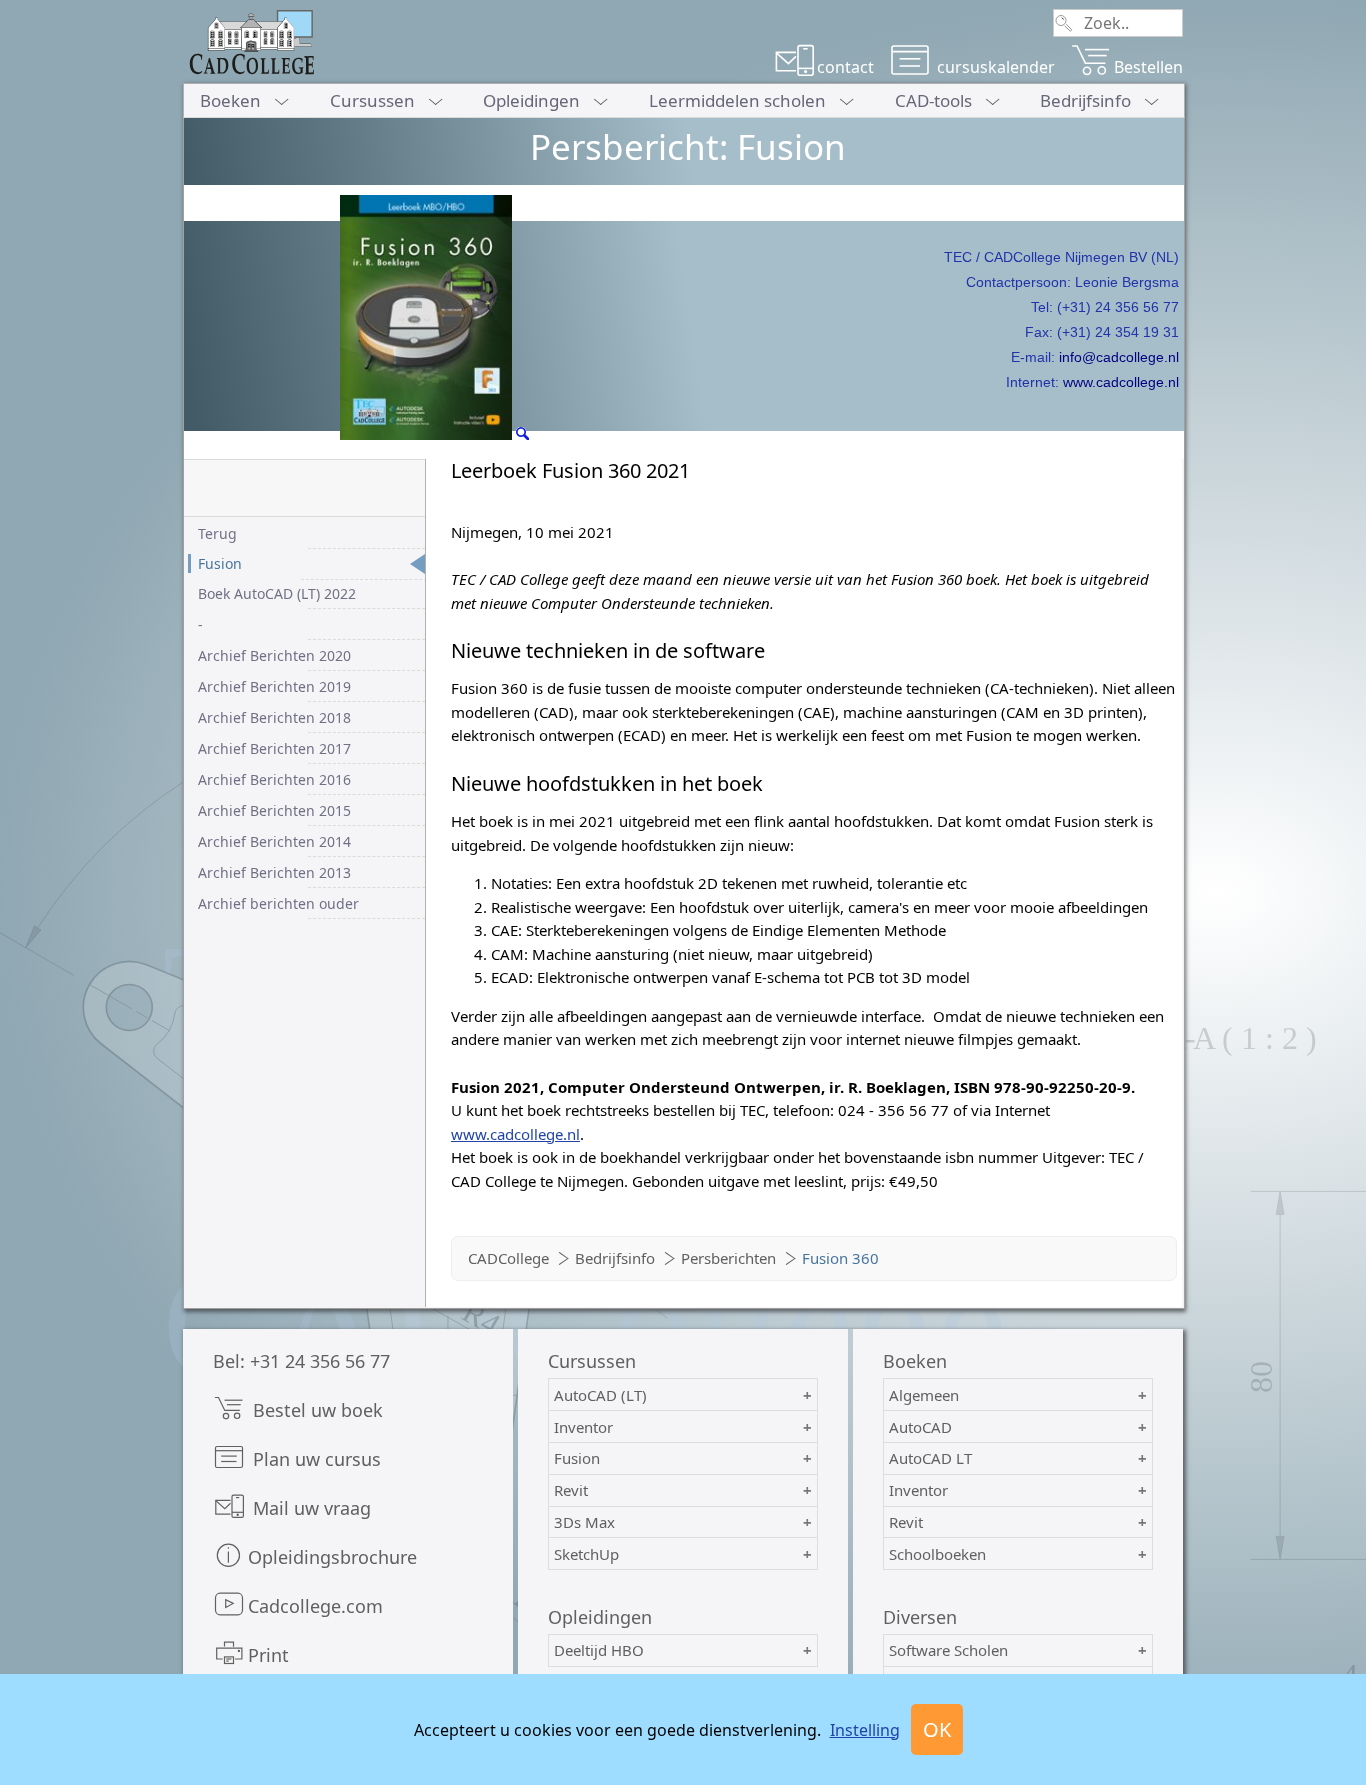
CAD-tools (933, 100)
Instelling (865, 1730)
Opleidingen (531, 100)
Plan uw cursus (314, 1459)
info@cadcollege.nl (1119, 357)
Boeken (230, 100)
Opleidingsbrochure (332, 1557)
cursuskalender (994, 67)
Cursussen (372, 100)
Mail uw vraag (309, 1508)
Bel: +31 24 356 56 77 (301, 1361)
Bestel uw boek (315, 1410)
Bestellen (1148, 67)
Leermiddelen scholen (737, 100)
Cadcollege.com (315, 1606)
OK (937, 1729)
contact (845, 67)
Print (268, 1655)
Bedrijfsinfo (1085, 100)
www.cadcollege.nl (1121, 382)
